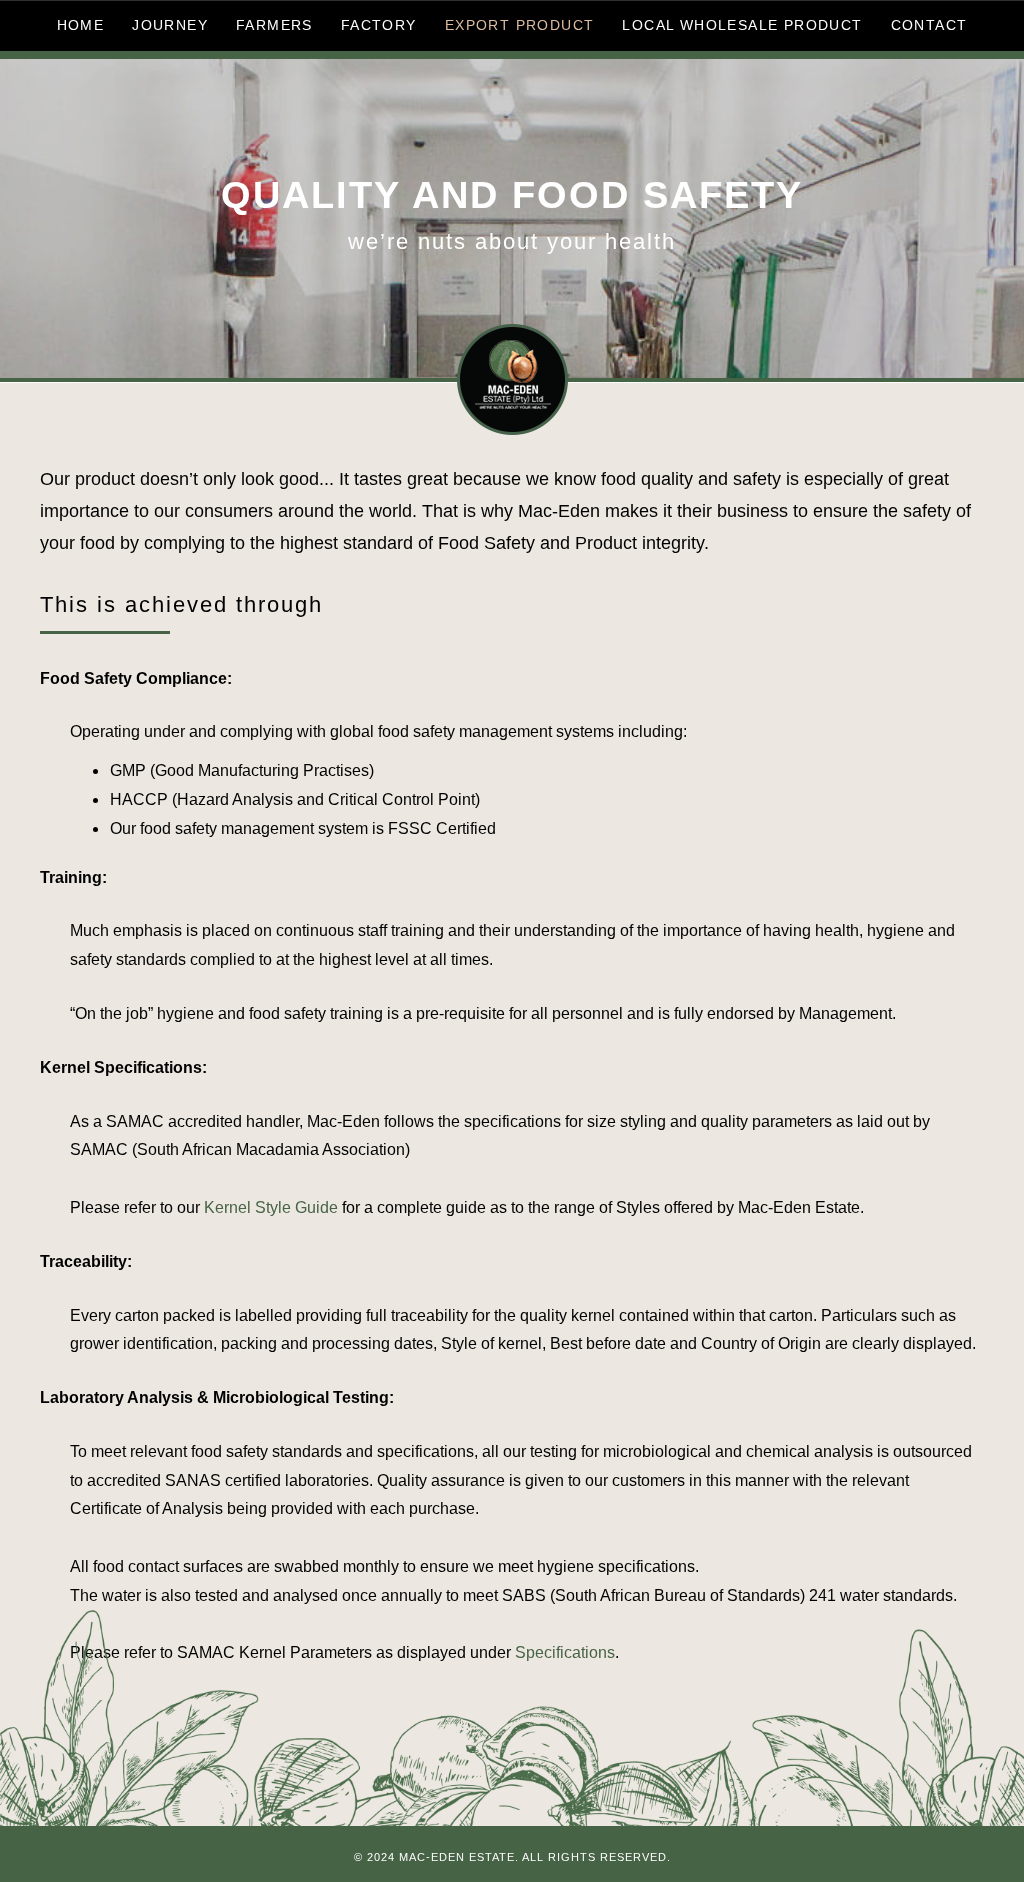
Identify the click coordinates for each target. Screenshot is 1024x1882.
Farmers (274, 25)
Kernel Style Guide (271, 1207)
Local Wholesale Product (742, 25)
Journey (170, 25)
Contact (929, 25)
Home (81, 25)
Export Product (520, 25)
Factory (379, 25)
